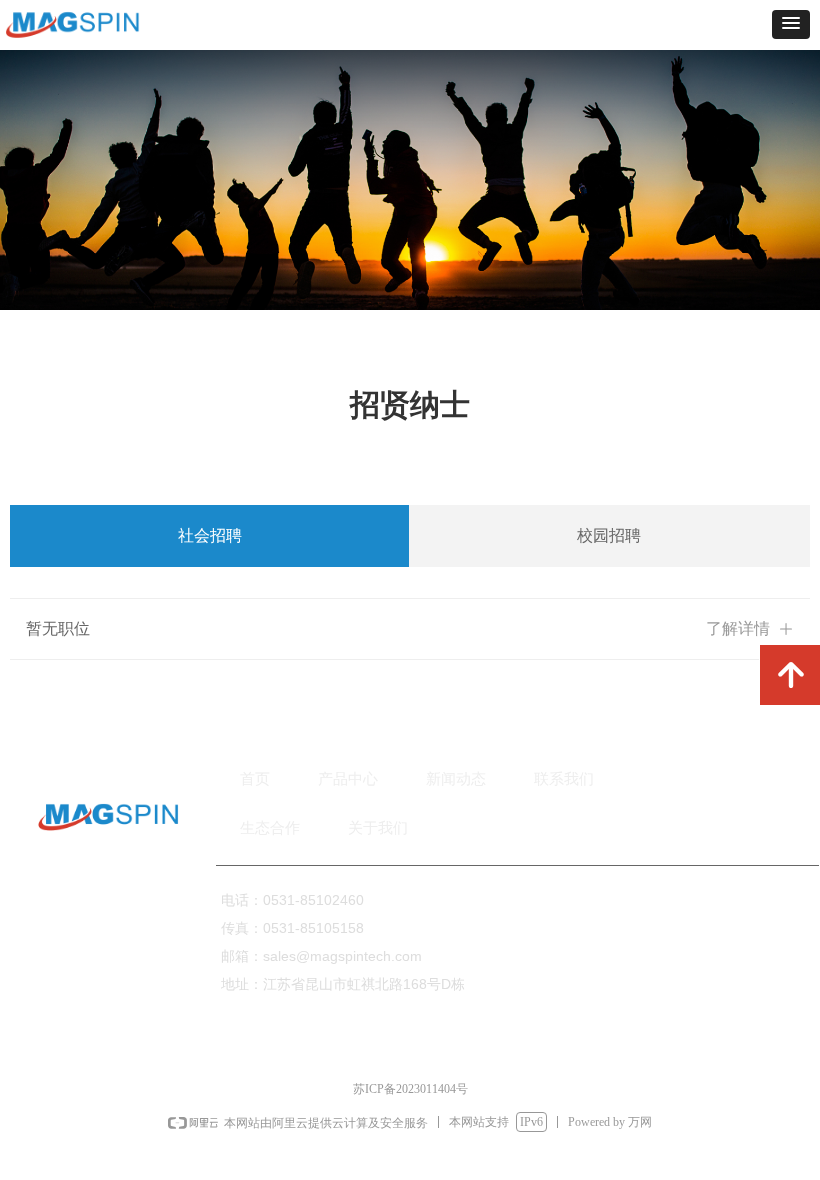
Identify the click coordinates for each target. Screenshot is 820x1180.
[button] (791, 24)
